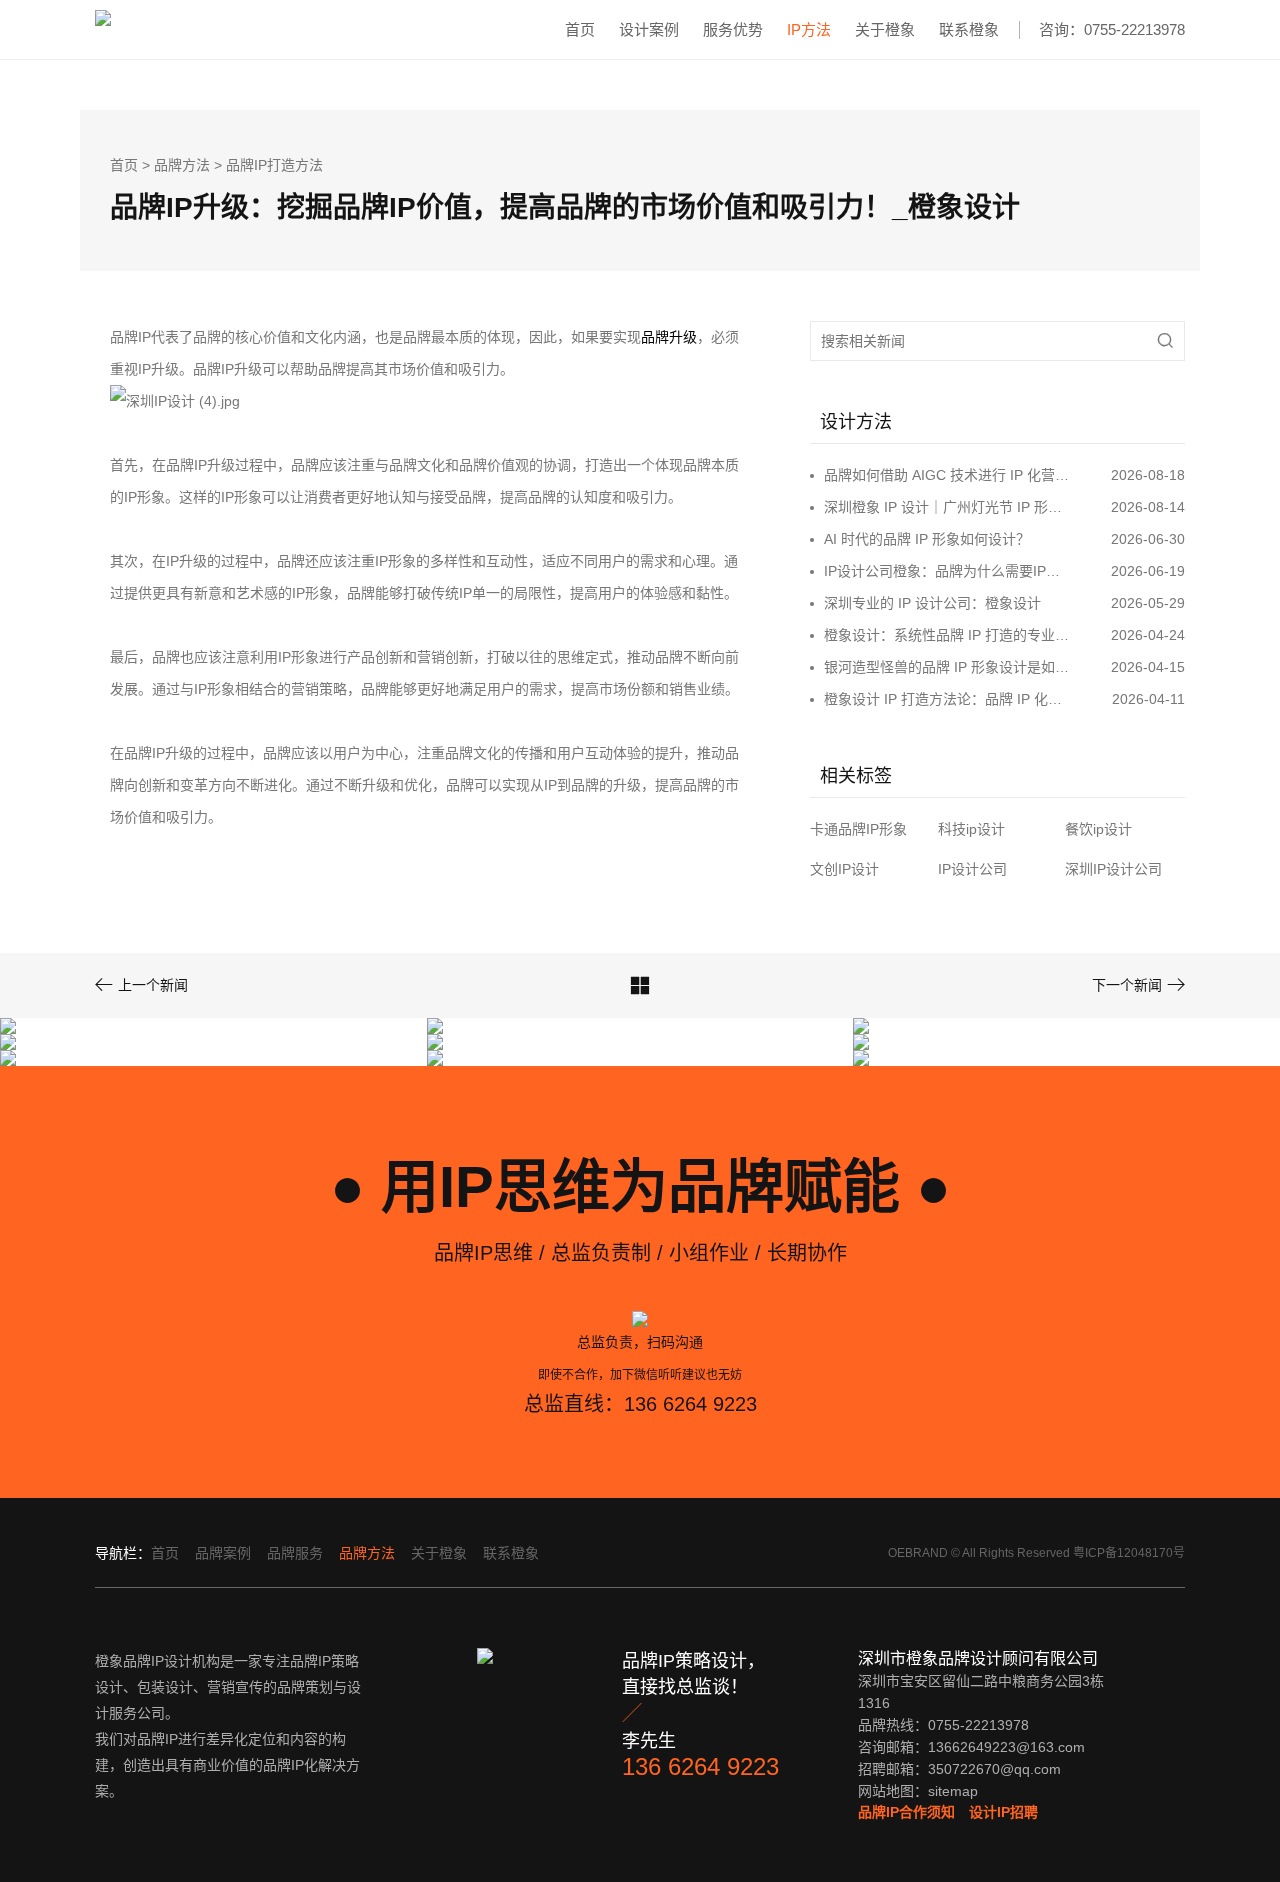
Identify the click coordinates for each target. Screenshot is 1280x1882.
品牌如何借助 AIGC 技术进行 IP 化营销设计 (948, 475)
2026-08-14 (1148, 507)
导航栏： (123, 1553)
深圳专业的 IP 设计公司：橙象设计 (932, 603)
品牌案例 (223, 1553)
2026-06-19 (1148, 571)
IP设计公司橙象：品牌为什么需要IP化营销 (948, 571)
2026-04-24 (1148, 635)
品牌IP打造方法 (274, 165)
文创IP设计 (844, 869)
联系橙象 (969, 29)
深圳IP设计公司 (1113, 869)
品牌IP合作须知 (906, 1812)
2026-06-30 (1148, 539)
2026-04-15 (1148, 667)
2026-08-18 (1148, 475)
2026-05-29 (1148, 603)
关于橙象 (885, 29)
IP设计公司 (972, 869)
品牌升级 (669, 337)
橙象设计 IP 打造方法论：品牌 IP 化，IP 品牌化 (948, 699)
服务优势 (733, 29)
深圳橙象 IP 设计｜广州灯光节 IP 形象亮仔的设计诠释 (948, 507)
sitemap (953, 1791)
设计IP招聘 (1003, 1812)
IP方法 (809, 29)
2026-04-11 (1148, 699)
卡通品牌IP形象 (858, 829)
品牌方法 (182, 165)
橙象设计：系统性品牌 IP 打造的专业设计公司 (948, 635)
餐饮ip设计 (1098, 829)
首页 (580, 29)
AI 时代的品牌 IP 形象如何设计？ (927, 539)
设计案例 (649, 29)
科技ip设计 (971, 829)
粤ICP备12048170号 (1129, 1553)
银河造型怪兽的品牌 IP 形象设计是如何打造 (948, 667)
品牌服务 (295, 1553)
